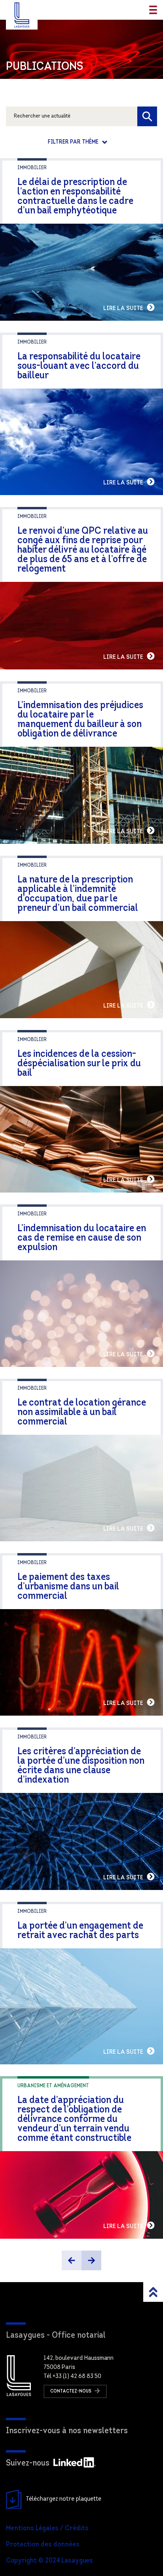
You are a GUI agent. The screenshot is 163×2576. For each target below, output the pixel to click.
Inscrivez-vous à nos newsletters (67, 2431)
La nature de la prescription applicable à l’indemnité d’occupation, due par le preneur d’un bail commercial (78, 894)
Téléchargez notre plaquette (63, 2499)
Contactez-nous (71, 2391)
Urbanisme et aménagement (53, 2086)
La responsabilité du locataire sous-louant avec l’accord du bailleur (79, 366)
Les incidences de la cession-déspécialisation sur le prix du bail (79, 1064)
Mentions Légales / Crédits (47, 2529)
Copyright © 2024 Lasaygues (49, 2561)
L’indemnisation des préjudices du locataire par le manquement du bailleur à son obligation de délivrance (80, 720)
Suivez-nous (28, 2463)
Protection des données (43, 2545)
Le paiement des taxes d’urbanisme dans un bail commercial (68, 1587)
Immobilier (32, 168)
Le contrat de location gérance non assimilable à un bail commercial (82, 1412)
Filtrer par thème (74, 142)
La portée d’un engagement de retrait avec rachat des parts (80, 1931)
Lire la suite (124, 308)
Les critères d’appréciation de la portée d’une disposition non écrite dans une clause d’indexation (81, 1766)
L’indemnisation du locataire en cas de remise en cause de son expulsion (82, 1238)
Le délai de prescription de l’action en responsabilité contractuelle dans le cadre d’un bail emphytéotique (75, 197)
